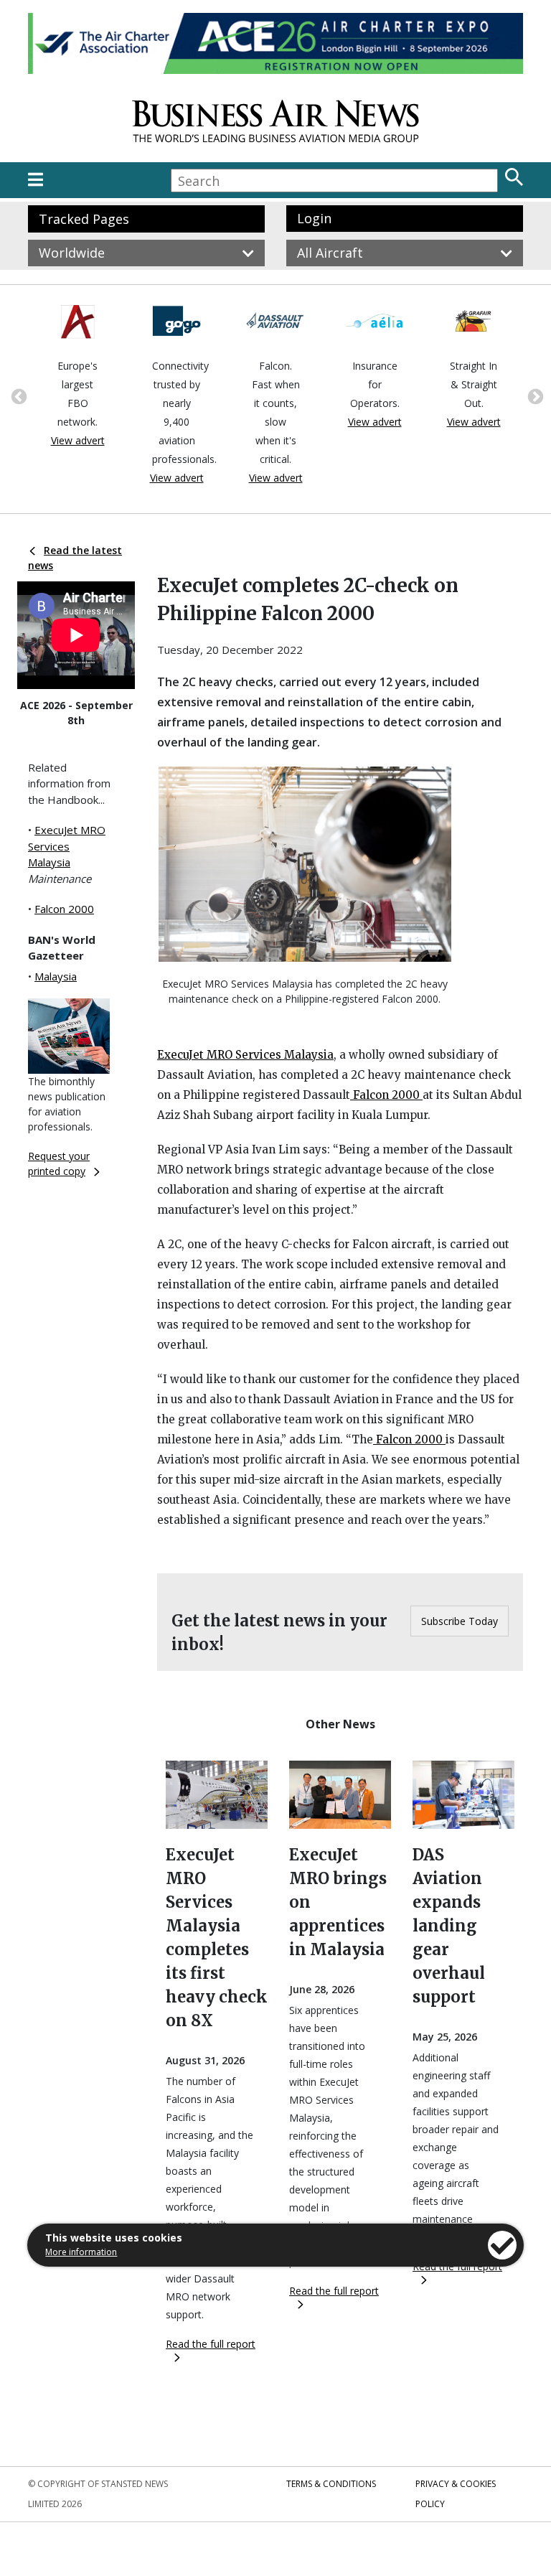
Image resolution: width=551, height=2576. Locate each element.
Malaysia (56, 976)
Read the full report (211, 2344)
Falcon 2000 (64, 909)
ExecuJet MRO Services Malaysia (67, 846)
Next (534, 395)
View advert (78, 440)
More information (81, 2252)
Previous (17, 395)
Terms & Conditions (331, 2484)
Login (314, 218)
